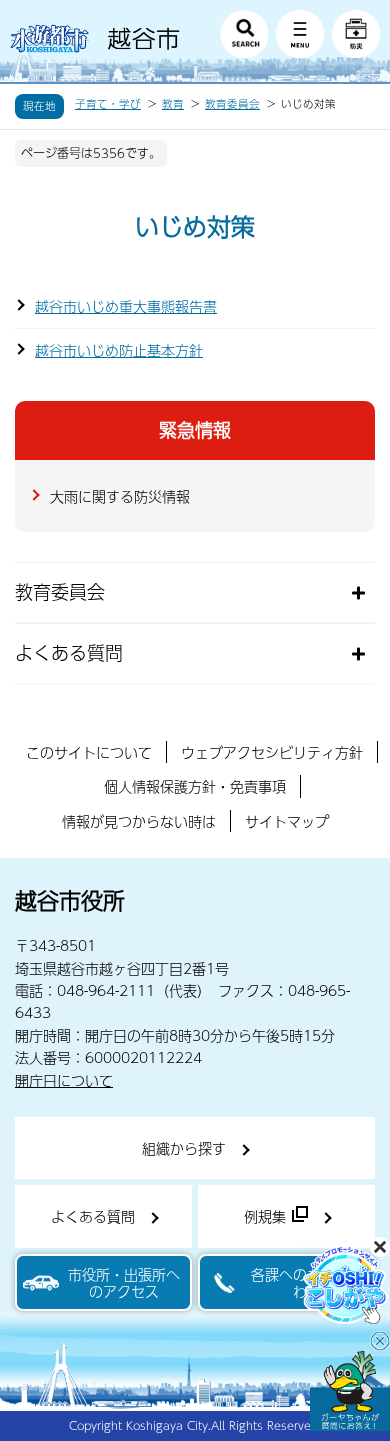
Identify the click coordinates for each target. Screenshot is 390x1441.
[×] (350, 1391)
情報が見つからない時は (139, 821)
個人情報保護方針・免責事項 (195, 786)
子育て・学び (108, 104)
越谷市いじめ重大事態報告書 (126, 306)
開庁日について (64, 1080)
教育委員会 (232, 104)
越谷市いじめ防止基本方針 (119, 350)
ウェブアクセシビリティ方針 (272, 752)
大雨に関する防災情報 (120, 496)
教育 (173, 104)
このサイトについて (89, 752)
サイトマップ (287, 821)
